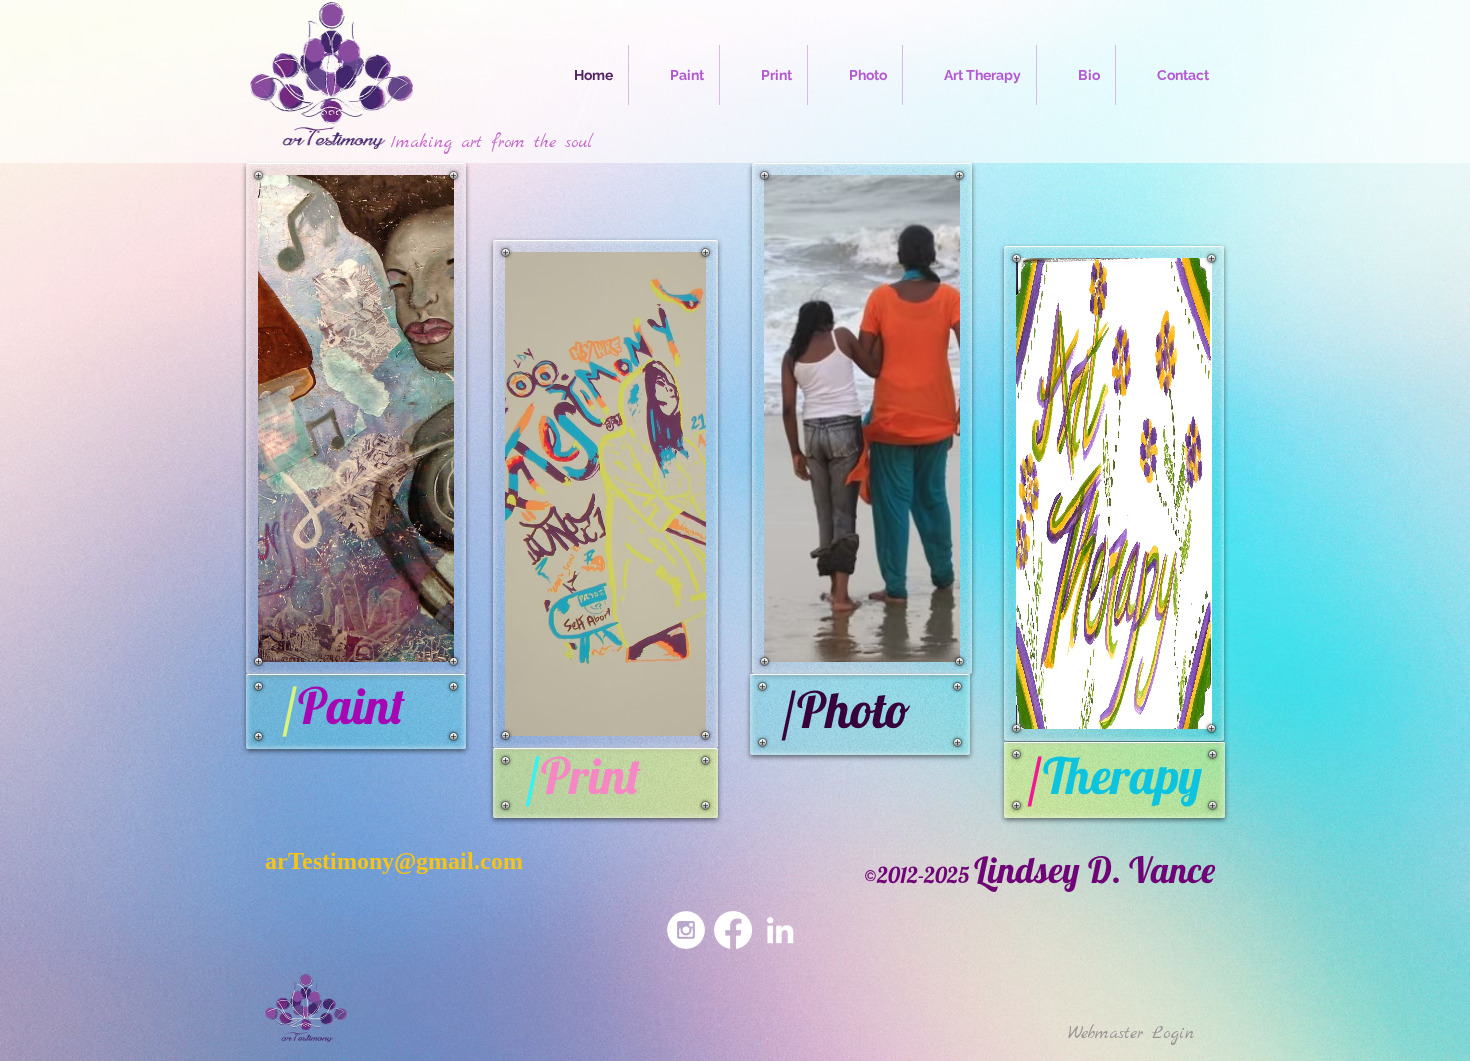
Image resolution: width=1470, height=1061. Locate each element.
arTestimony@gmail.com (394, 861)
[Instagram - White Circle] (686, 930)
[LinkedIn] (780, 930)
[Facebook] (733, 930)
